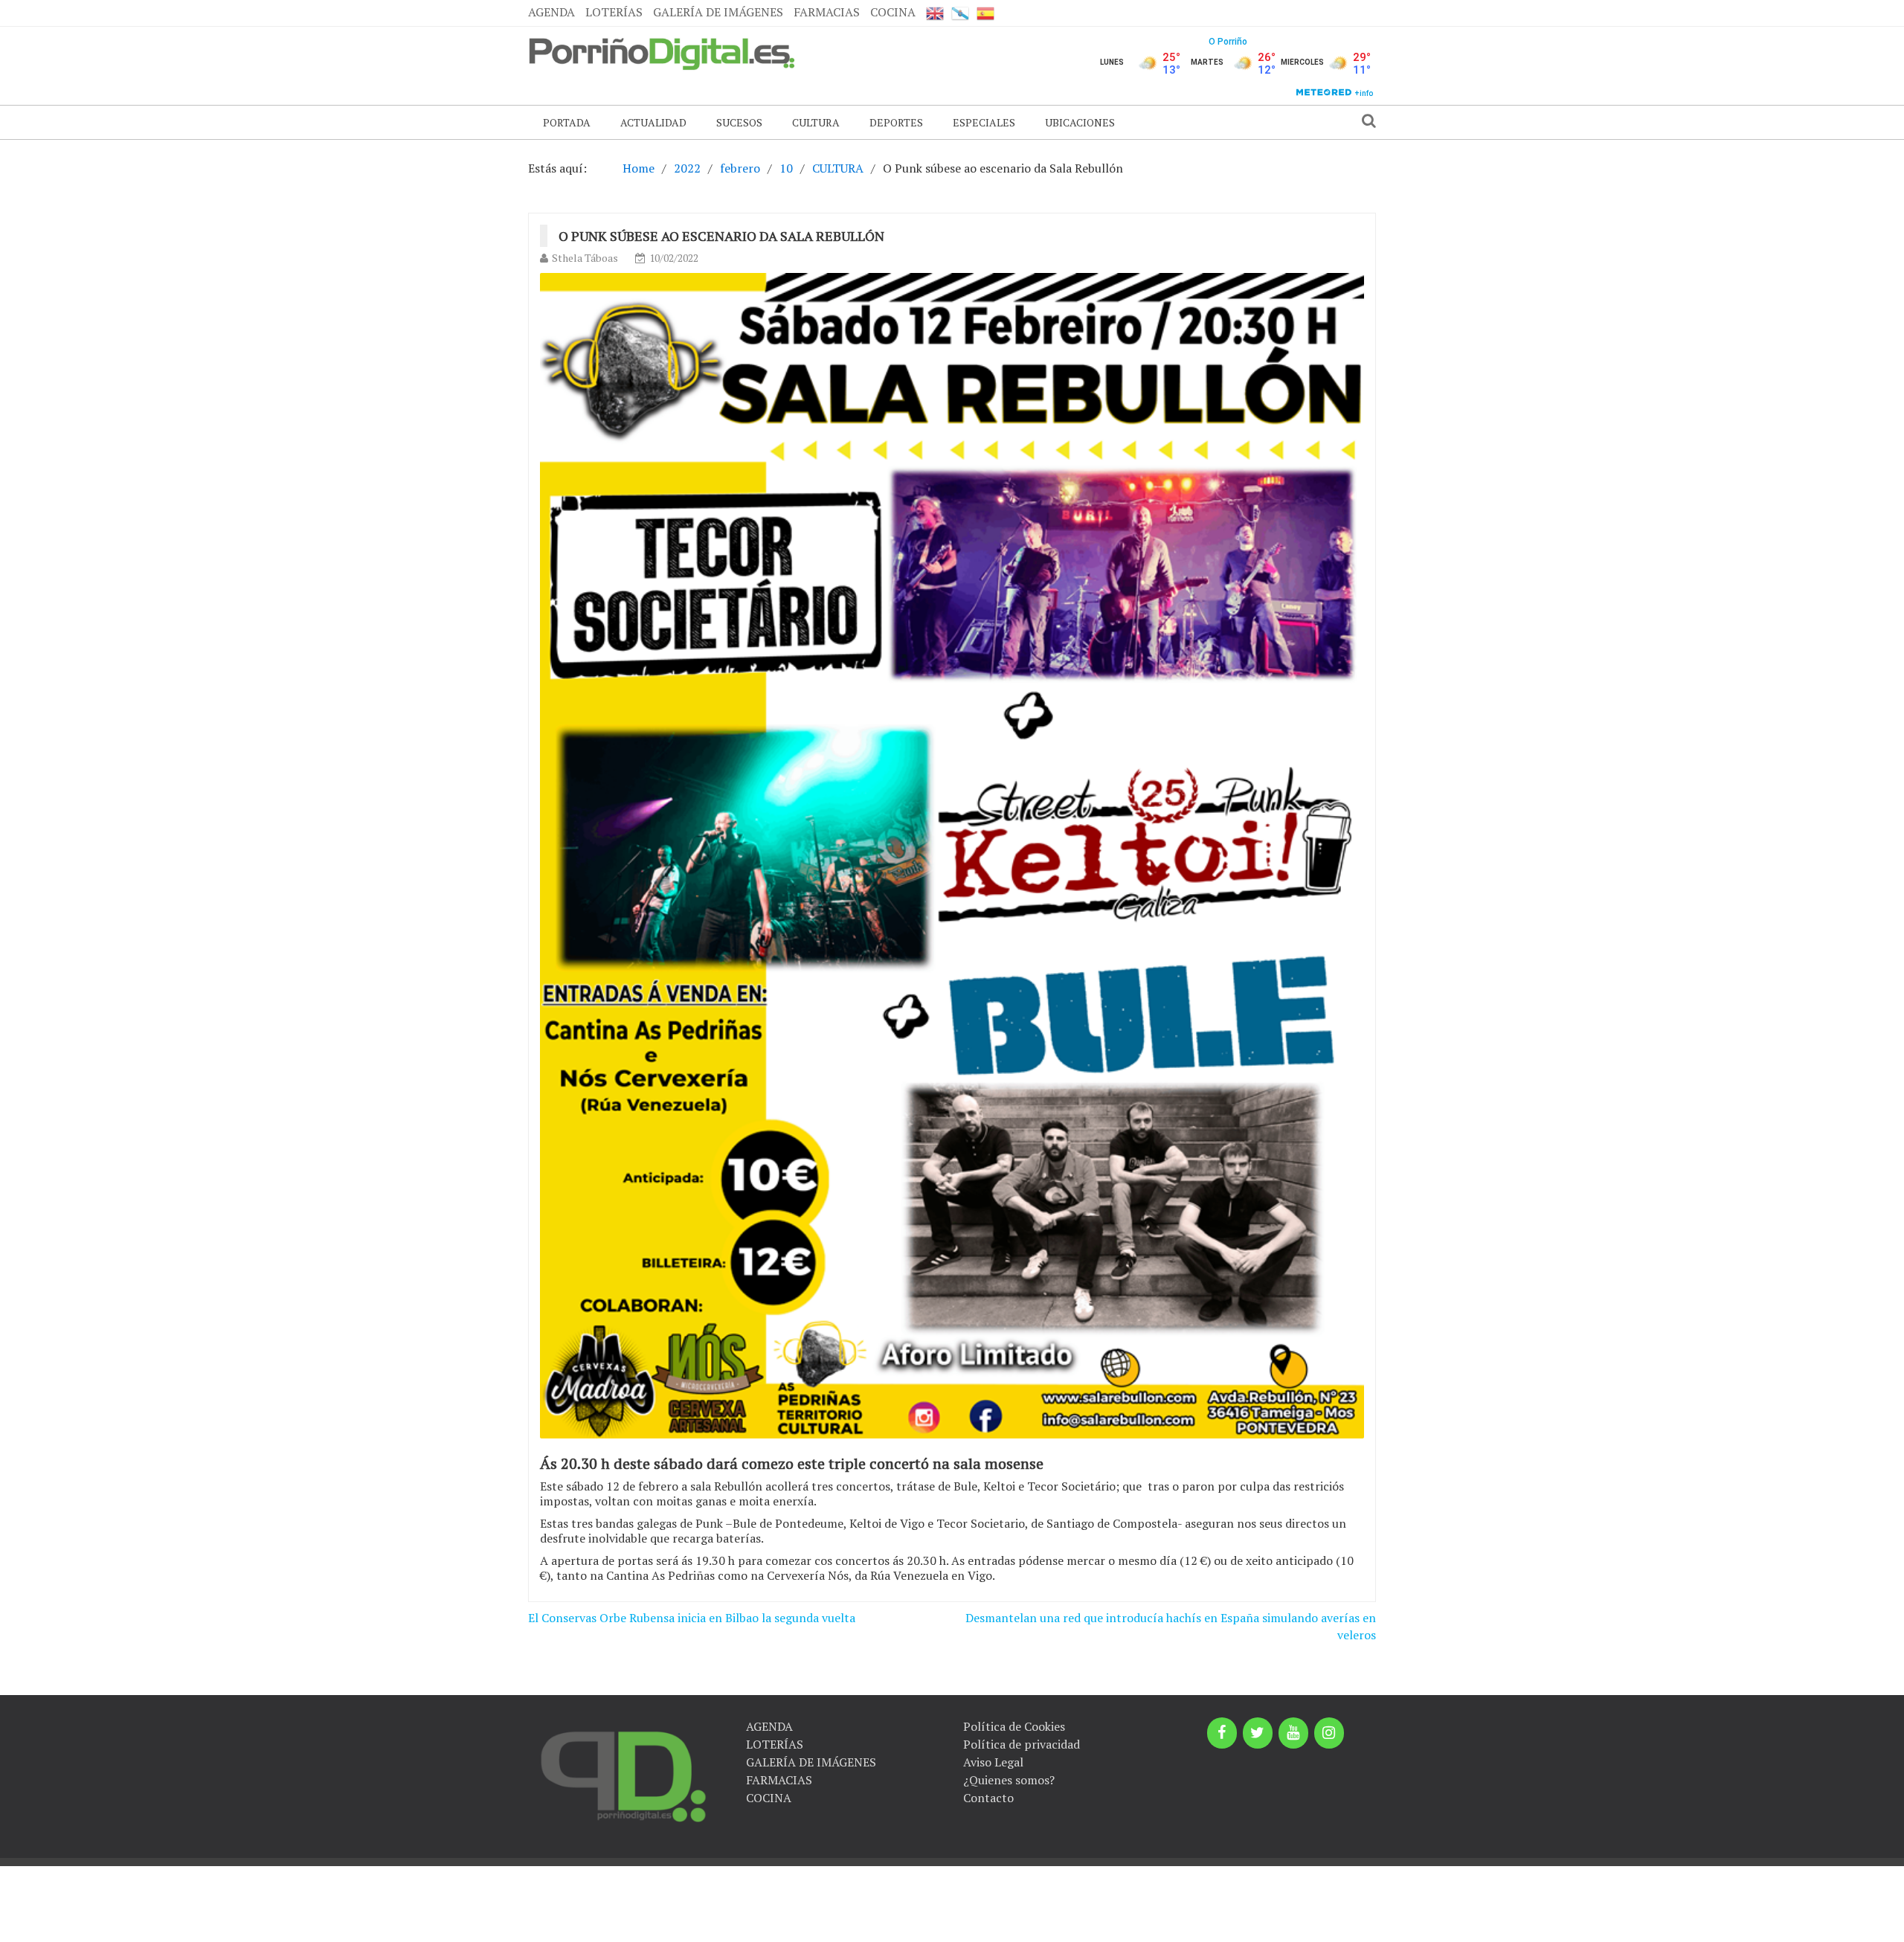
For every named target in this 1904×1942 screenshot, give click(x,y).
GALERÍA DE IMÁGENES (718, 12)
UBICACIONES (1080, 122)
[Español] (985, 13)
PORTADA (567, 122)
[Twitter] (1258, 1733)
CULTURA (816, 122)
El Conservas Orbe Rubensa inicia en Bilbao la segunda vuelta (692, 1618)
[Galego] (960, 13)
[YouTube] (1293, 1733)
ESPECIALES (984, 122)
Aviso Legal (993, 1762)
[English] (935, 13)
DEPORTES (896, 122)
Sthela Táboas (585, 258)
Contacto (988, 1798)
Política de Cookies (1014, 1726)
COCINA (893, 12)
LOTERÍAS (614, 12)
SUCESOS (739, 122)
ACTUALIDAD (653, 122)
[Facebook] (1222, 1733)
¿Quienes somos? (1009, 1780)
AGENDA (551, 12)
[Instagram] (1329, 1733)
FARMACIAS (827, 12)
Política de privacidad (1022, 1744)
